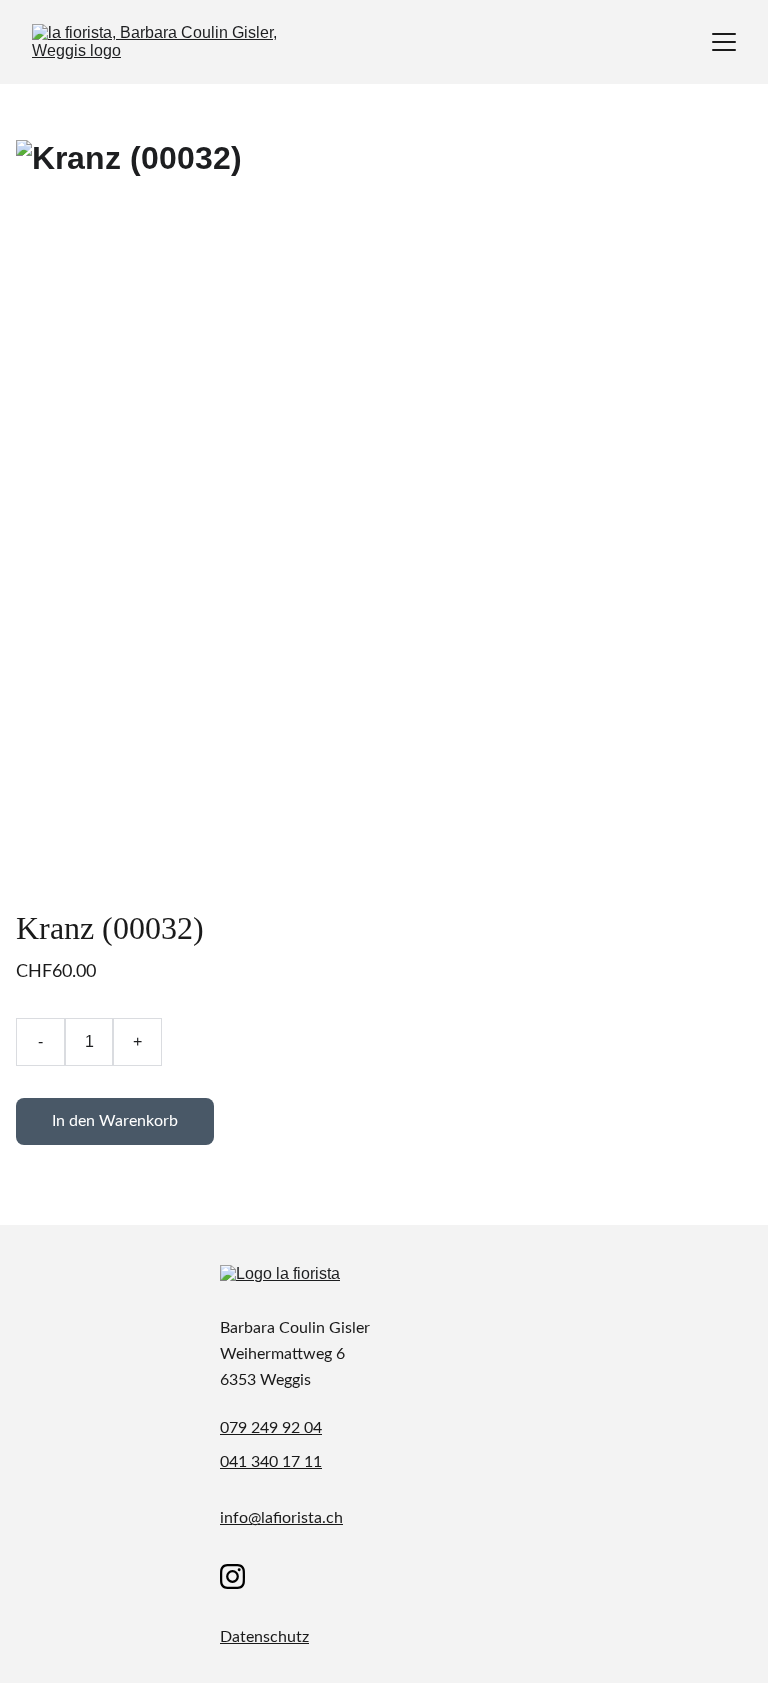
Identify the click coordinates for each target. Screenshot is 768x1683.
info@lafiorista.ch (281, 1518)
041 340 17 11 (271, 1462)
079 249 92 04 (271, 1428)
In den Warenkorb (115, 1121)
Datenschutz (264, 1637)
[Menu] (724, 42)
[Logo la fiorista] (310, 1284)
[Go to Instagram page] (232, 1576)
